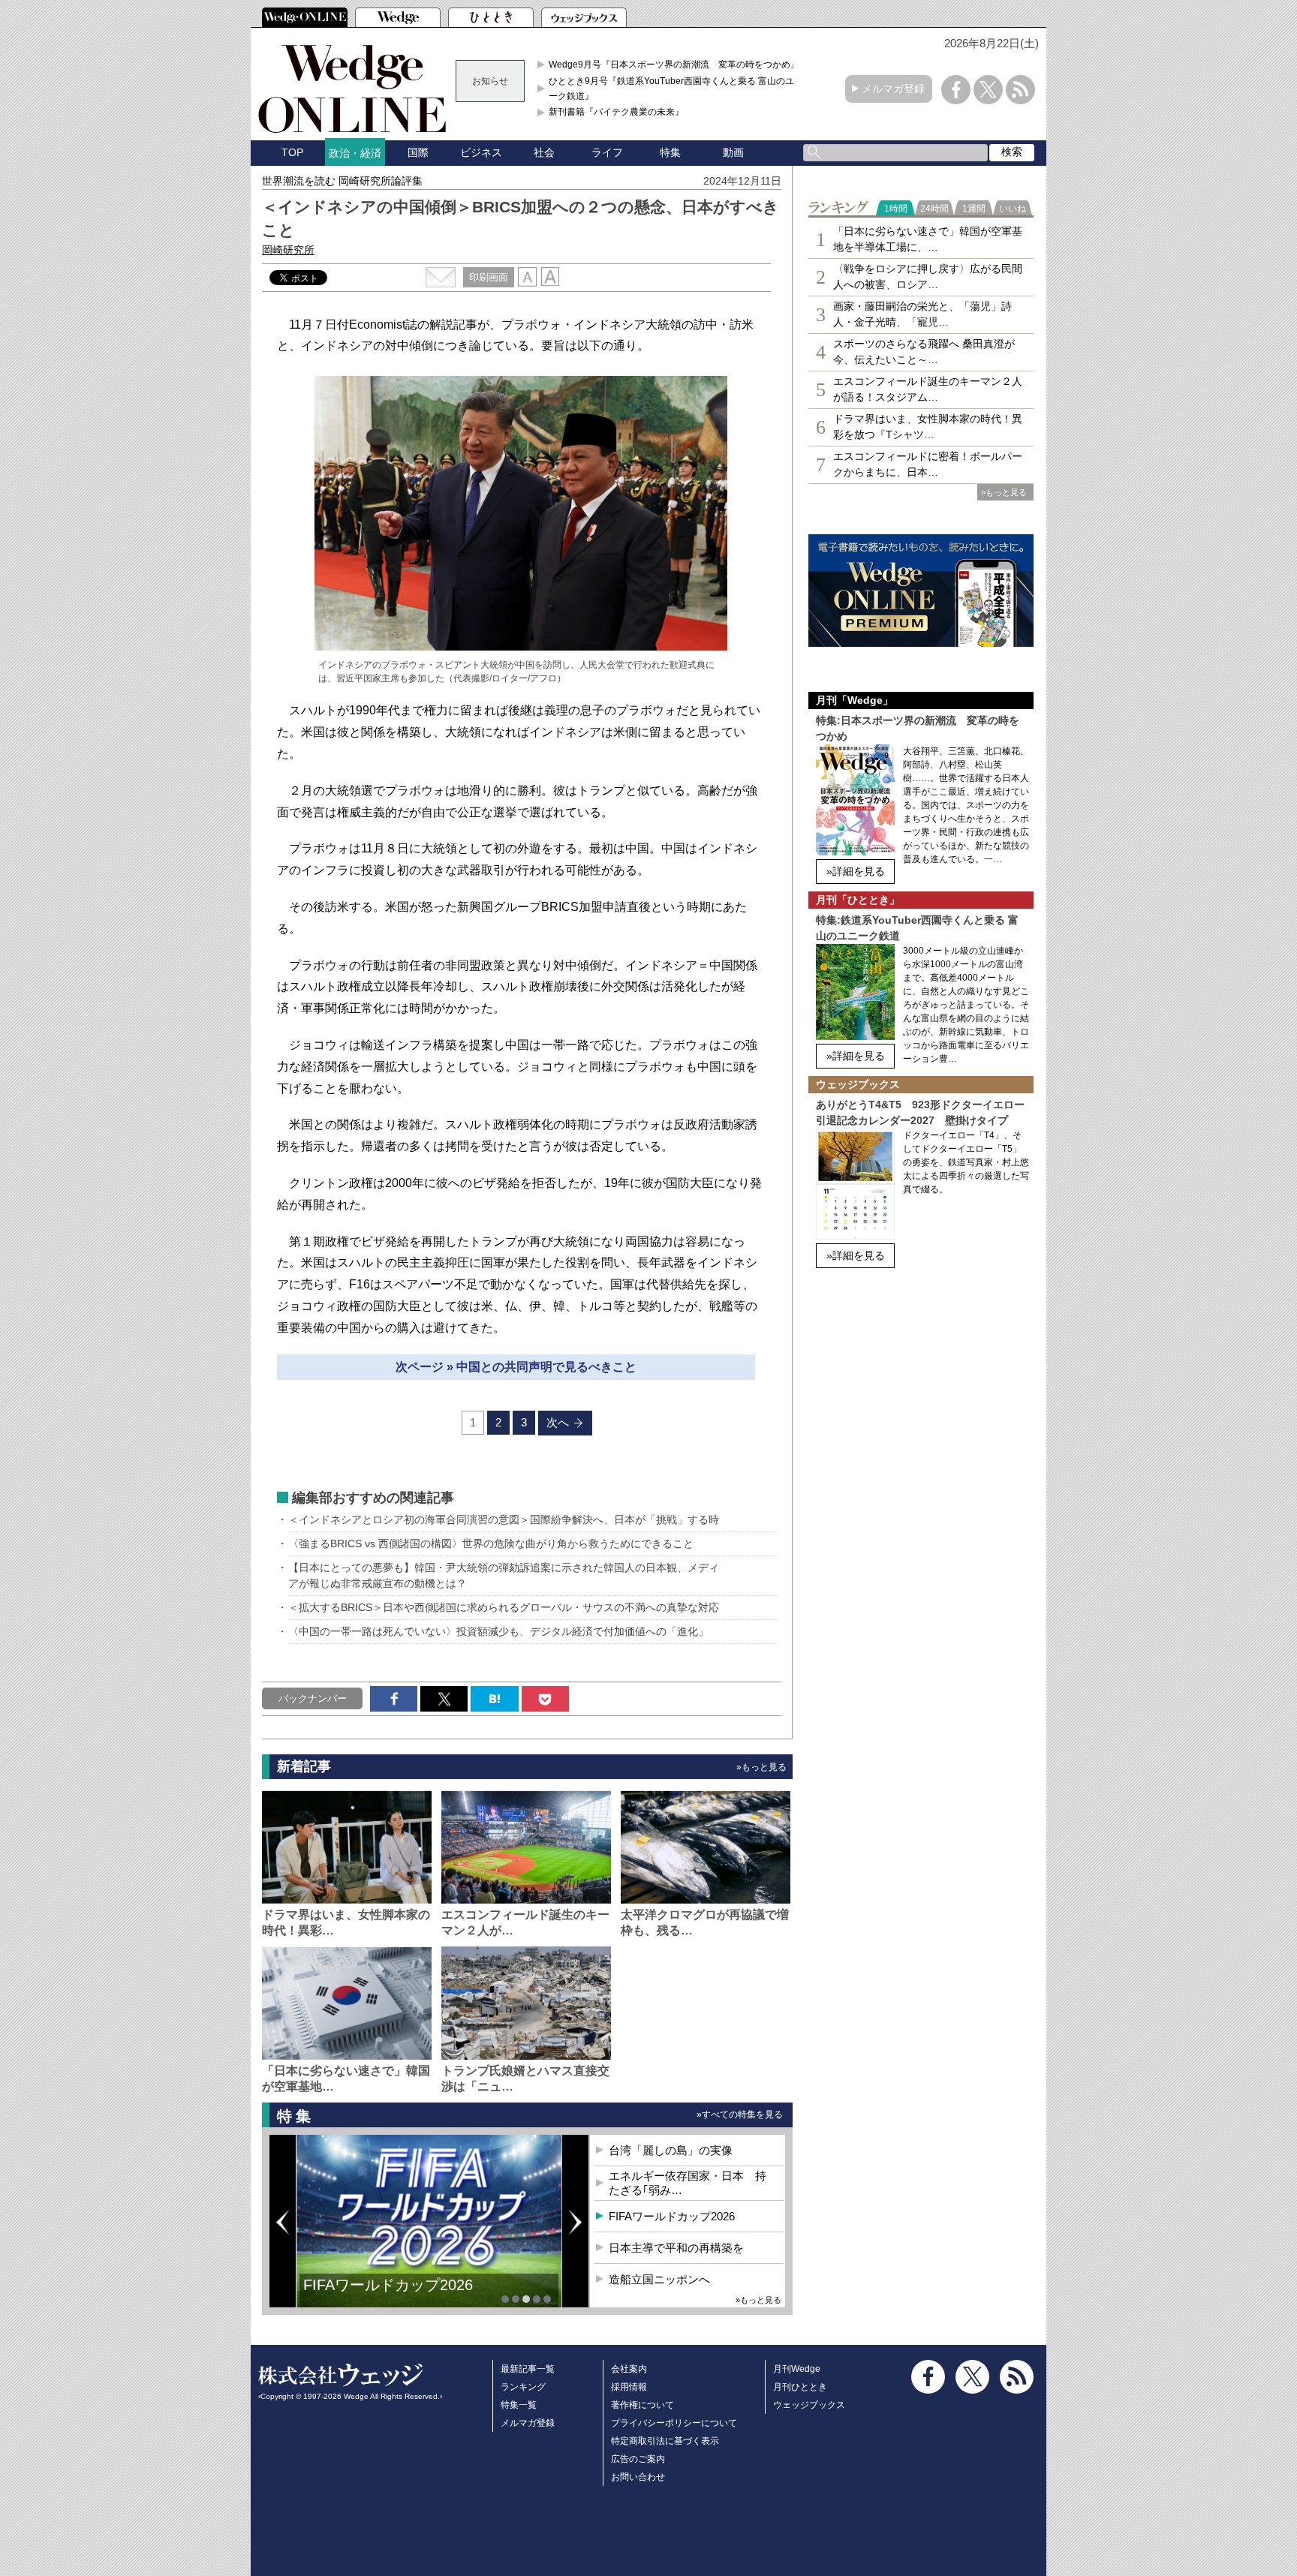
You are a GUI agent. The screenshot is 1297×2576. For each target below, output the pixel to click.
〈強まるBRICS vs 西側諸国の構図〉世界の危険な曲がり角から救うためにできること (491, 1543)
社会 (544, 152)
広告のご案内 (638, 2459)
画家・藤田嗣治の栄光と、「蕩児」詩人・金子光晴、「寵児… (922, 314)
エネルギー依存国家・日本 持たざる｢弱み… (688, 2183)
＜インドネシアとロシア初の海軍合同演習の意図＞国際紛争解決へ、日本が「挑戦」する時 (504, 1519)
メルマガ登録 (893, 89)
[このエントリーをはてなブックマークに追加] (494, 1699)
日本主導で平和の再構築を (393, 2296)
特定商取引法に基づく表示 (665, 2441)
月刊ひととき (800, 2387)
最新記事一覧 (528, 2369)
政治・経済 (355, 153)
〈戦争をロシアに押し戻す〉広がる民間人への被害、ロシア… (928, 277)
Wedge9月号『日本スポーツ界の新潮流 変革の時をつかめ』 (674, 65)
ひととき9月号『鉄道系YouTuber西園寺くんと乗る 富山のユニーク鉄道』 (676, 89)
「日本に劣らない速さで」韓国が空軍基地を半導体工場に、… (928, 239)
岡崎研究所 (288, 250)
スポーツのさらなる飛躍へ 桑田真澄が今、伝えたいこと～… (924, 352)
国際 (418, 152)
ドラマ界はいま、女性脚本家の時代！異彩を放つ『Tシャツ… (928, 427)
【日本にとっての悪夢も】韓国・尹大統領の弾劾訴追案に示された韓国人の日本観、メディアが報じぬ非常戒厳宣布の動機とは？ (504, 1575)
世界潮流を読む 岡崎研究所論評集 (342, 181)
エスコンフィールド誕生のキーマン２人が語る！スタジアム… (928, 389)
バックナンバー (313, 1698)
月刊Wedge (797, 2369)
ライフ (607, 152)
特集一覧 (519, 2405)
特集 (670, 152)
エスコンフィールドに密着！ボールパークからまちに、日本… (928, 464)
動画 (733, 152)
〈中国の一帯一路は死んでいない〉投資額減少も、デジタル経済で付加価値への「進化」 (498, 1631)
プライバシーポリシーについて (674, 2423)
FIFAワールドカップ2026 (672, 2216)
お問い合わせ (638, 2477)
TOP (292, 152)
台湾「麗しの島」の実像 (671, 2150)
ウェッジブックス (809, 2405)
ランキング (523, 2387)
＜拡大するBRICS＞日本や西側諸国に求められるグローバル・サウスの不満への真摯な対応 (504, 1607)
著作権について (642, 2405)
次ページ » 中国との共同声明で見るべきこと (516, 1367)
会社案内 (629, 2369)
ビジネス (481, 152)
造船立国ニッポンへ (659, 2279)
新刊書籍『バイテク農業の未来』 (616, 112)
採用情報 (629, 2387)
